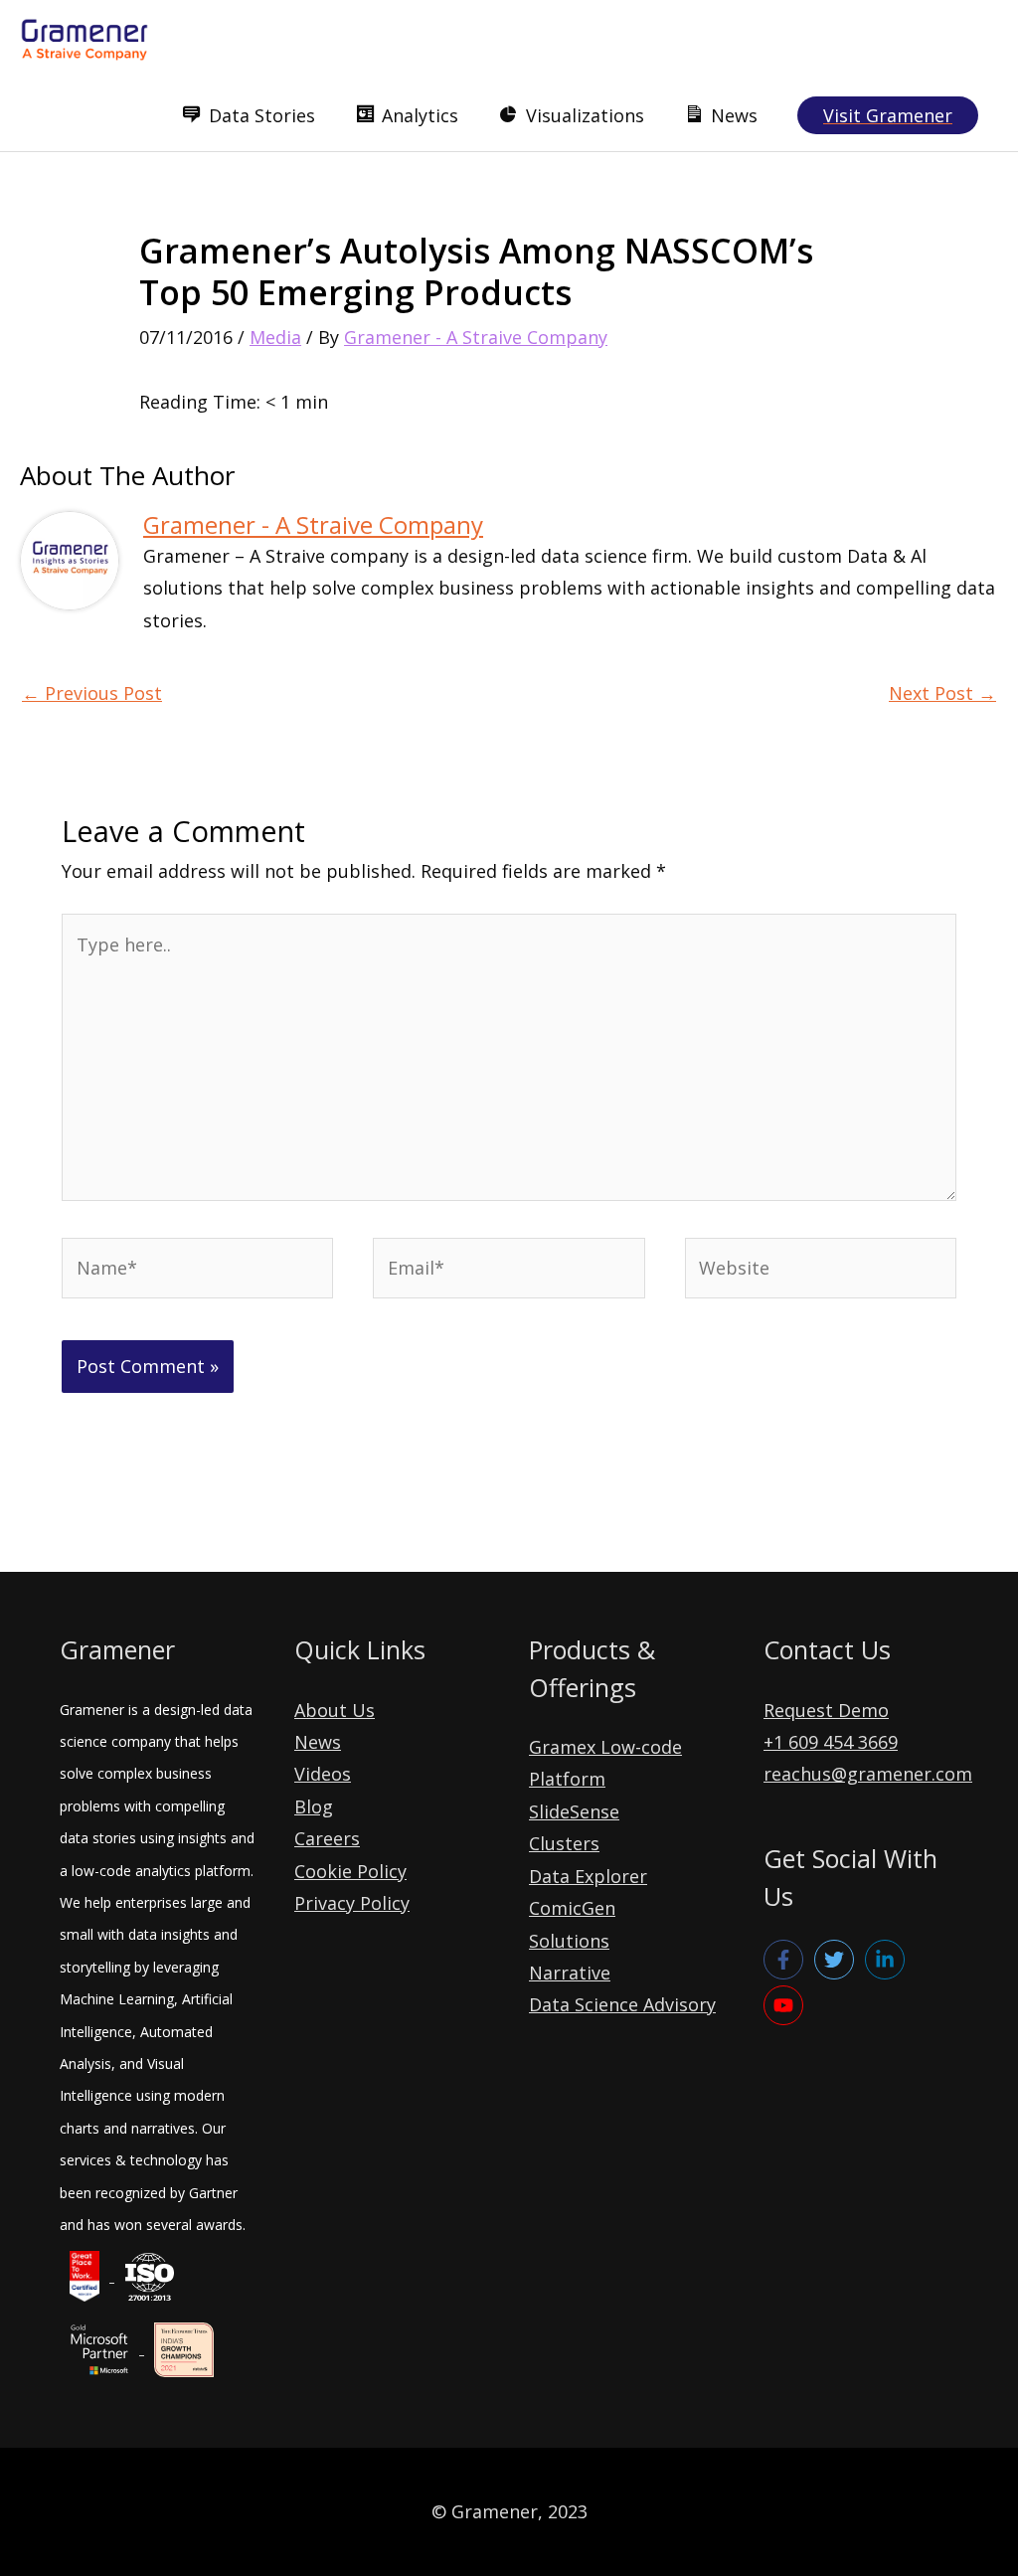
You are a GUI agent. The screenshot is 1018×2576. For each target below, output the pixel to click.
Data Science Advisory (622, 2004)
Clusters (564, 1843)
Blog (314, 1806)
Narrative (570, 1973)
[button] (888, 115)
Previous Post (92, 693)
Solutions (569, 1941)
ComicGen (572, 1908)
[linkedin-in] (888, 1960)
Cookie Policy (350, 1871)
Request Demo (826, 1710)
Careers (327, 1838)
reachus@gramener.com (868, 1774)
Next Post (942, 693)
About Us (335, 1710)
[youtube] (786, 2005)
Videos (323, 1774)
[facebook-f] (786, 1960)
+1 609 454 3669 (831, 1742)
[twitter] (837, 1960)
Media (275, 337)
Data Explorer (588, 1876)
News (318, 1742)
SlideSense (574, 1811)
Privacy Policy (352, 1903)
